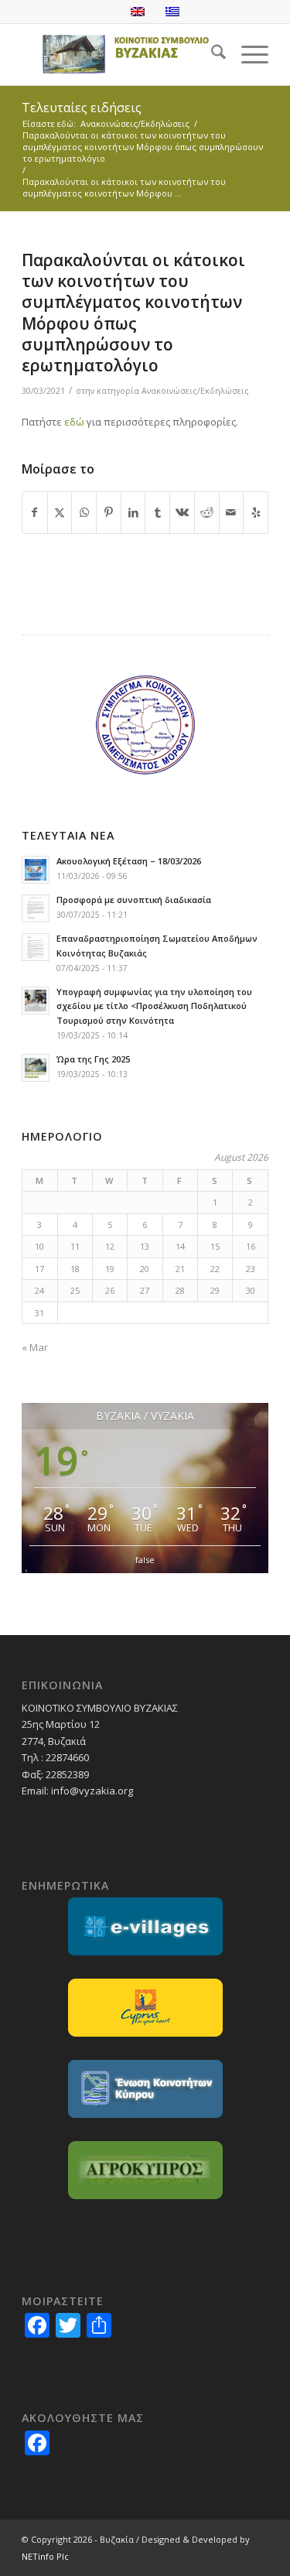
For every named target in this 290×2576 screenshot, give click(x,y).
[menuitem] (211, 54)
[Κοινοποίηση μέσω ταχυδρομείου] (232, 512)
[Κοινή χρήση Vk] (182, 512)
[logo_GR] (120, 54)
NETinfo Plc (45, 2556)
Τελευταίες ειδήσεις (82, 108)
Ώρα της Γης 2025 (93, 1059)
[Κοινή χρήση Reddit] (207, 512)
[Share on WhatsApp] (84, 512)
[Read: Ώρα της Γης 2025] (36, 1068)
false (145, 1560)
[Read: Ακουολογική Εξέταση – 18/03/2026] (36, 870)
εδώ (74, 422)
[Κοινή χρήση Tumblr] (157, 512)
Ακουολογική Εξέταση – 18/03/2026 (129, 861)
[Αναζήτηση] (211, 54)
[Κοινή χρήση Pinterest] (109, 512)
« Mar (35, 1347)
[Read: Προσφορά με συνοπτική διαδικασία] (36, 908)
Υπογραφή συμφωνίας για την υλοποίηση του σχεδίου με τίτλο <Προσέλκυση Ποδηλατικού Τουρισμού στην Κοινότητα (154, 1006)
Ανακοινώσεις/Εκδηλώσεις (195, 391)
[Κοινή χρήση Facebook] (35, 512)
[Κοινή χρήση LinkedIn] (133, 512)
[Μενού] (247, 54)
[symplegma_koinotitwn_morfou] (145, 725)
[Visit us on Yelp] (256, 512)
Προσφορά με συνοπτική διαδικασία (134, 900)
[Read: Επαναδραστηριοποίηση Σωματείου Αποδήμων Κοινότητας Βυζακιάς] (36, 947)
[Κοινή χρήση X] (60, 512)
